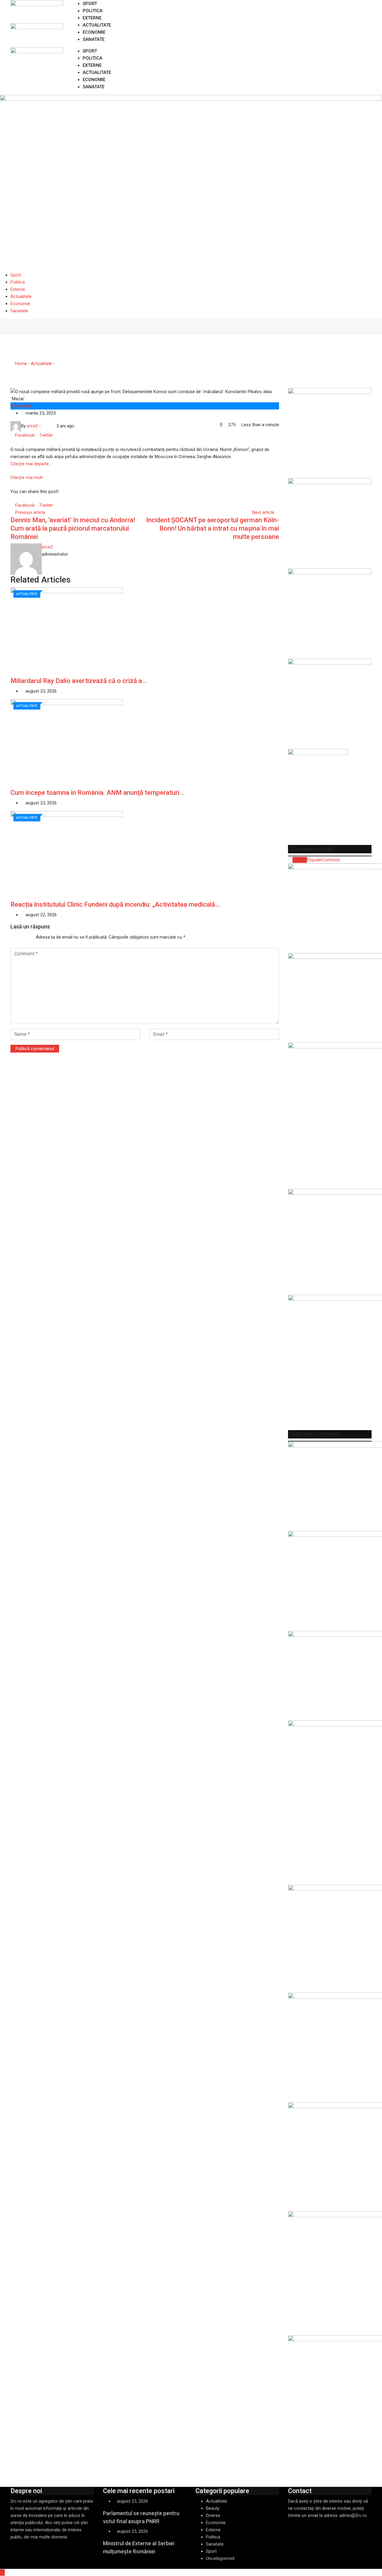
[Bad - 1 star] (11, 937)
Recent (300, 860)
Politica (93, 11)
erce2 (47, 547)
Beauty (213, 2508)
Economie (94, 32)
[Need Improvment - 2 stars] (16, 937)
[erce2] (49, 426)
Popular (314, 860)
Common (331, 860)
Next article (263, 512)
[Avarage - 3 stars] (20, 937)
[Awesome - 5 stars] (30, 937)
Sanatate (94, 39)
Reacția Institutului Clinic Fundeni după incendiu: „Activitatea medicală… (115, 904)
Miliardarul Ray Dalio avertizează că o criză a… (79, 681)
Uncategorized (220, 2558)
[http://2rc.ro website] (44, 426)
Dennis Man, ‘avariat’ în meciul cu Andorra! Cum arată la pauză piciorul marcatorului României (73, 528)
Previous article (30, 512)
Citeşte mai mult (27, 478)
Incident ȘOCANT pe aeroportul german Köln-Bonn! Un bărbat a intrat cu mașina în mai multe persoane (213, 528)
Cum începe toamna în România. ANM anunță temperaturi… (97, 793)
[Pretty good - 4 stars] (25, 937)
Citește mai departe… (31, 464)
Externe (92, 18)
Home (21, 364)
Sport (90, 4)
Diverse (213, 2515)
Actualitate (97, 25)
